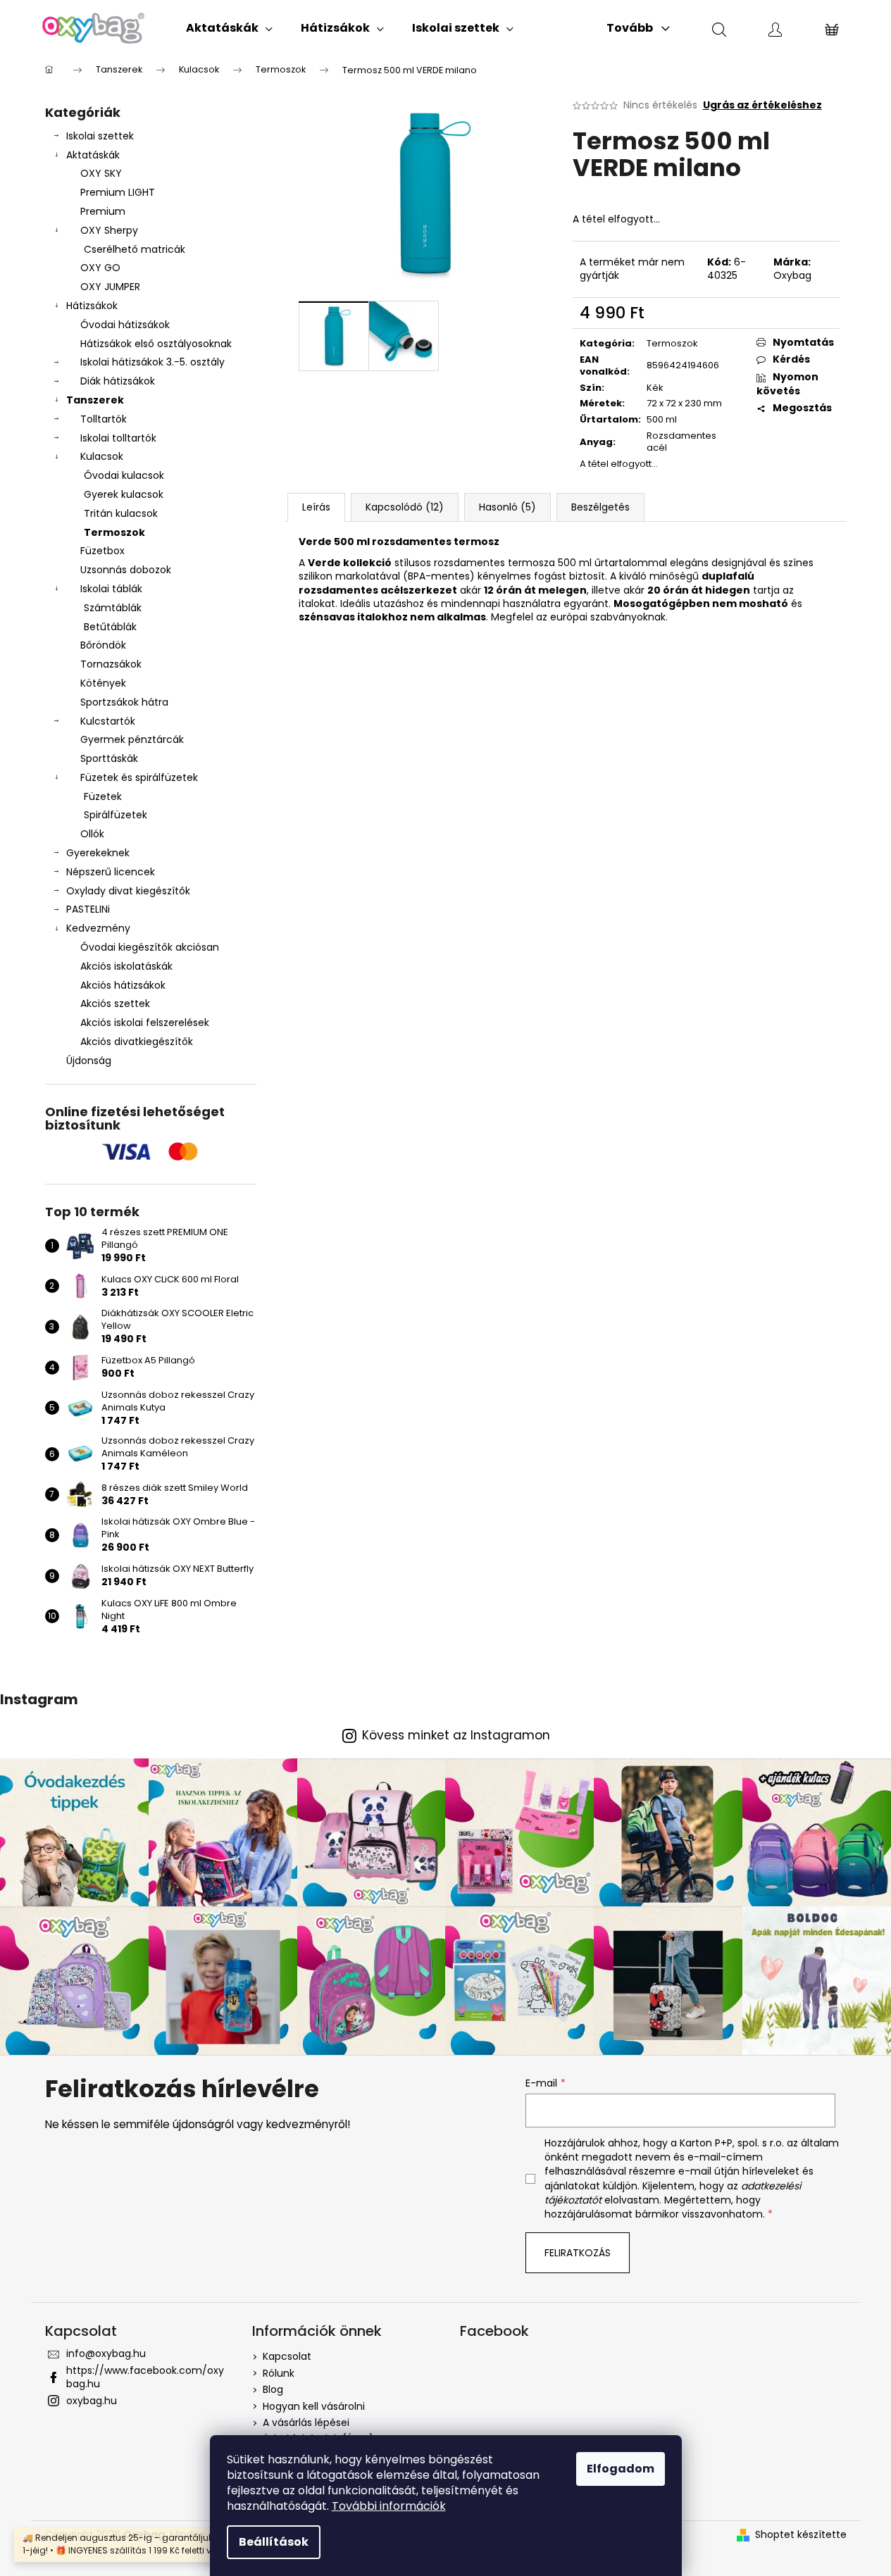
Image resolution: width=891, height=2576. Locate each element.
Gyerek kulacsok (124, 494)
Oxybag (792, 275)
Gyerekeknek (98, 853)
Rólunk (279, 2373)
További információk (389, 2506)
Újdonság (89, 1061)
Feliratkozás (578, 2253)
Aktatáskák (93, 155)
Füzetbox (102, 551)
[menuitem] (229, 28)
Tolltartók (104, 419)
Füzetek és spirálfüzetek (139, 777)
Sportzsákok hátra (124, 702)
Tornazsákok (111, 664)
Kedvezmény (98, 928)
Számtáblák (113, 608)
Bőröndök (103, 645)
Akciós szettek (115, 1003)
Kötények (103, 683)
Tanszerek (95, 400)
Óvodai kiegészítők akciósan (150, 947)
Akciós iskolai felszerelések (145, 1023)
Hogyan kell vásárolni (314, 2406)
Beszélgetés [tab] (600, 507)
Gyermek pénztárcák (132, 739)
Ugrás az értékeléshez (762, 105)
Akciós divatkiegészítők (137, 1042)
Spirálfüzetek (116, 815)
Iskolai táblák (111, 589)
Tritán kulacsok (121, 513)
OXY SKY (101, 173)
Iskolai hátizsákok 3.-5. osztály (152, 362)
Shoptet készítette (801, 2535)
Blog (273, 2389)
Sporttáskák (109, 758)
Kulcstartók (108, 721)
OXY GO (100, 268)
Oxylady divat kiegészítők (128, 891)
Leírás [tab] (316, 507)
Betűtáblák (110, 627)
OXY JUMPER (110, 287)
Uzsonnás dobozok (126, 570)
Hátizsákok (92, 306)
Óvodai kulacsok (124, 475)
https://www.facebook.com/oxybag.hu (145, 2377)
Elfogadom (621, 2469)
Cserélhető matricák (135, 249)
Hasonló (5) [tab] (507, 507)
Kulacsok (102, 456)
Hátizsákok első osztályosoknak (156, 344)
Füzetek (103, 796)
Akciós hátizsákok (123, 985)
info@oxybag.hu (106, 2353)
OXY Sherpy (109, 230)
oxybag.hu (92, 2401)
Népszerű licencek (111, 872)
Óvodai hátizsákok (125, 325)
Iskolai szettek (100, 136)
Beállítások (274, 2542)
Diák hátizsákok (118, 381)
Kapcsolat (287, 2356)
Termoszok (114, 532)
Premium (103, 211)
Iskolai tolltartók (118, 438)
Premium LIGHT (118, 192)
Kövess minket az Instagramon (456, 1736)
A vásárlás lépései (306, 2422)
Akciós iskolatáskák (126, 966)
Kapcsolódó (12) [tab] (405, 507)
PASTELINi (88, 909)
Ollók (92, 834)
